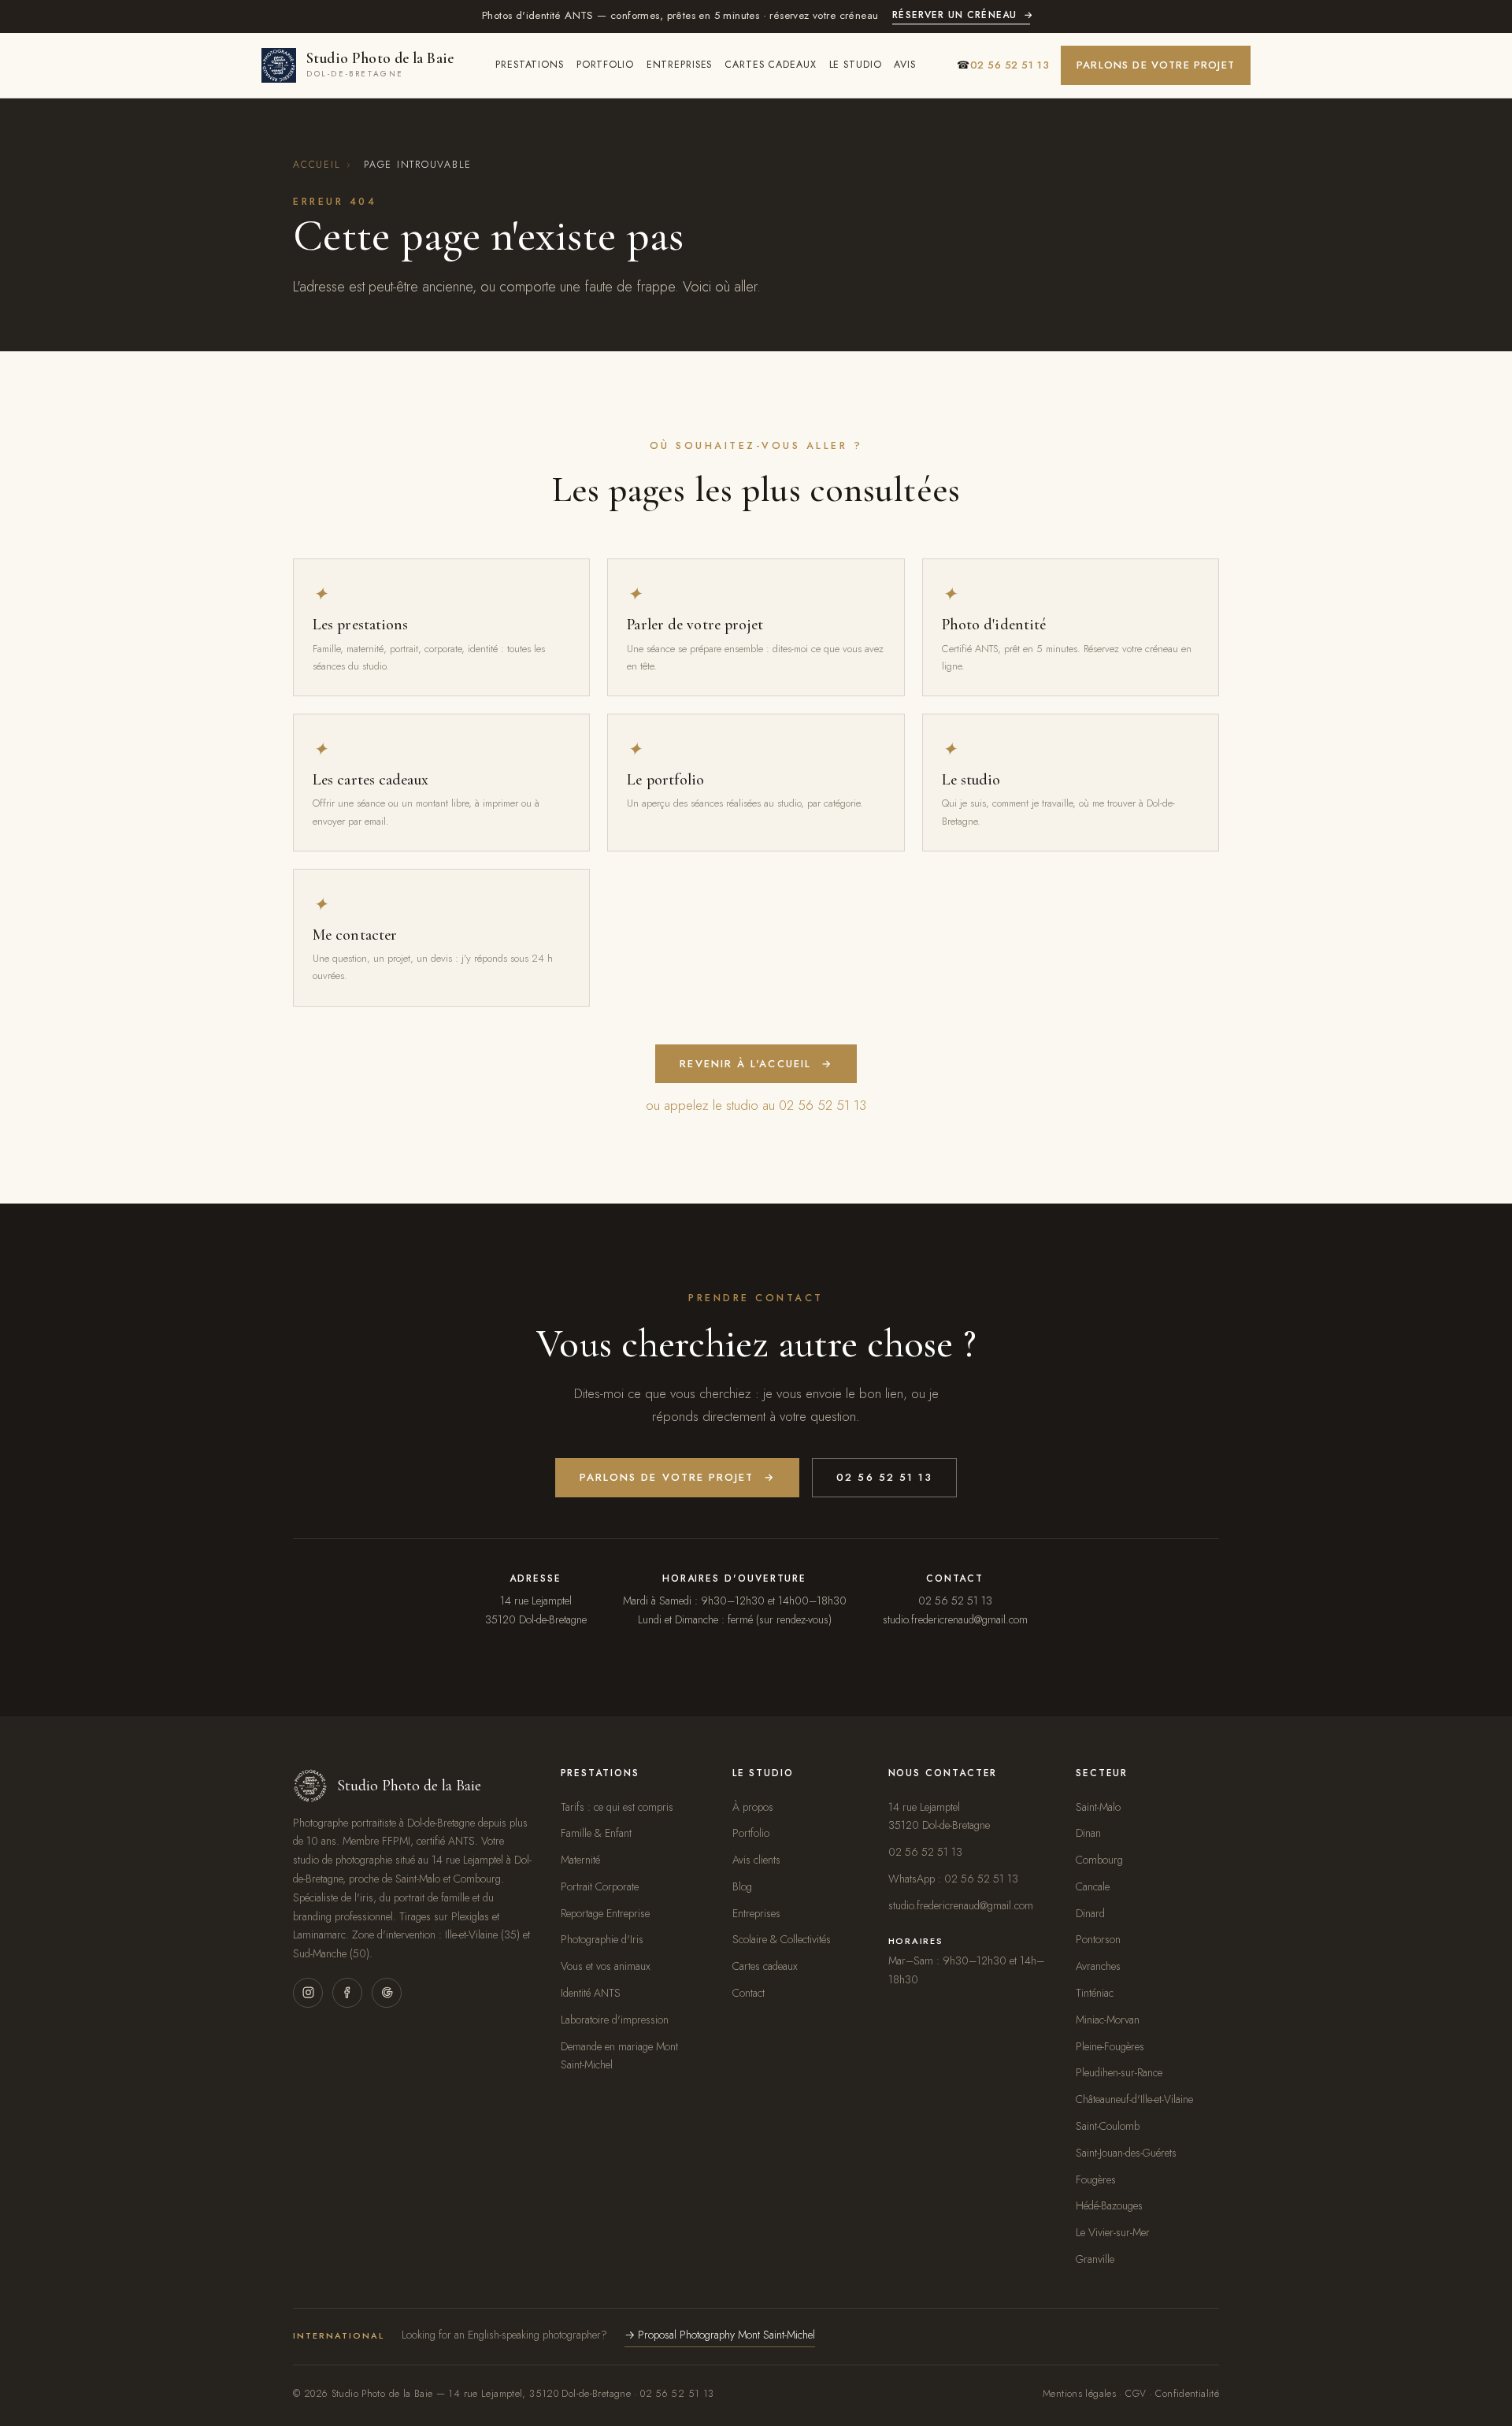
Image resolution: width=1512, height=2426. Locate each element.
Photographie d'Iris (602, 1939)
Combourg (1099, 1860)
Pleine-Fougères (1110, 2046)
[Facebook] (347, 1993)
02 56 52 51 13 (884, 1477)
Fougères (1096, 2179)
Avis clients (756, 1860)
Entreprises (680, 65)
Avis (905, 65)
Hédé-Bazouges (1109, 2205)
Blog (742, 1886)
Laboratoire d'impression (615, 2020)
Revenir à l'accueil (756, 1064)
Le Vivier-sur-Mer (1113, 2232)
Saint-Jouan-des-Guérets (1126, 2153)
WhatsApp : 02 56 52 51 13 (953, 1879)
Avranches (1098, 1966)
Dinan (1088, 1833)
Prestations (530, 65)
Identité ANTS (591, 1993)
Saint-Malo (1098, 1807)
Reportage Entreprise (605, 1913)
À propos (753, 1807)
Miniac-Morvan (1108, 2020)
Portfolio (605, 65)
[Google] (387, 1993)
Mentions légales (1079, 2394)
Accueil (317, 165)
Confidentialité (1187, 2394)
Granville (1095, 2259)
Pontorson (1098, 1939)
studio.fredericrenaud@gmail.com (955, 1619)
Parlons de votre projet (1156, 65)
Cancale (1093, 1886)
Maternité (580, 1860)
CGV (1136, 2394)
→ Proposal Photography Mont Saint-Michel (720, 2335)
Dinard (1090, 1913)
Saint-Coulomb (1108, 2126)
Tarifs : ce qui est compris (617, 1807)
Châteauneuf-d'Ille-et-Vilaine (1134, 2099)
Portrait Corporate (600, 1886)
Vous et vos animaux (606, 1966)
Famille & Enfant (596, 1833)
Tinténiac (1095, 1993)
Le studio (856, 65)
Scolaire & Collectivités (782, 1939)
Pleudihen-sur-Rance (1119, 2072)
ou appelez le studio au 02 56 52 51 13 (756, 1105)
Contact (749, 1993)
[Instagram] (308, 1993)
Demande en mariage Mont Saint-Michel (619, 2056)
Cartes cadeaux (770, 65)
